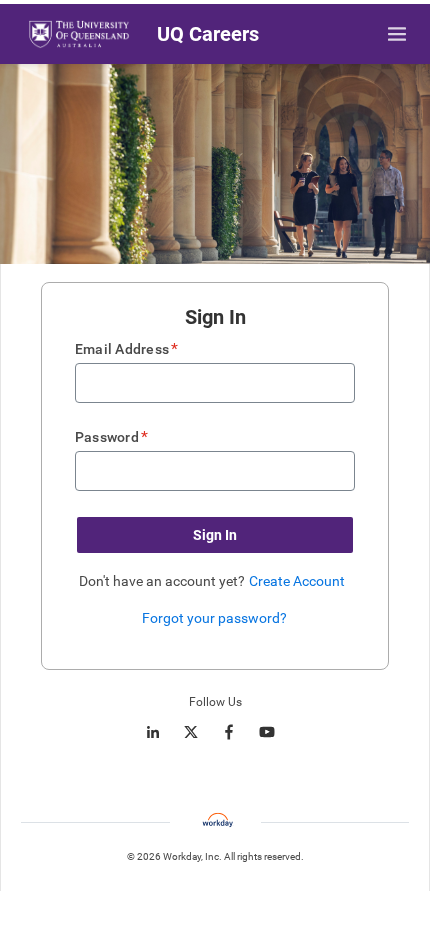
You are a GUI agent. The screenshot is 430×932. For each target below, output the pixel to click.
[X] (191, 732)
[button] (215, 535)
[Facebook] (229, 732)
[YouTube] (267, 732)
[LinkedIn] (153, 732)
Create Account (297, 581)
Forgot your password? (214, 618)
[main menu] (397, 34)
